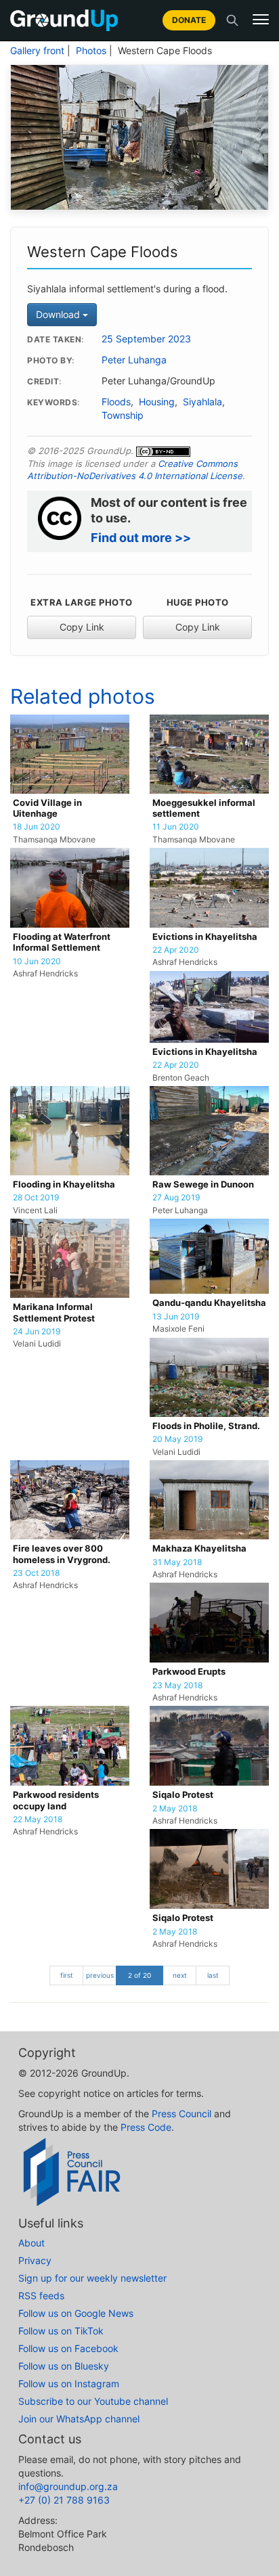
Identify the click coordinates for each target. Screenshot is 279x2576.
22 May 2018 (38, 1820)
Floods (116, 402)
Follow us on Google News (76, 2313)
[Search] (232, 20)
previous (100, 1975)
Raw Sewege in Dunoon (203, 1184)
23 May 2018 (177, 1686)
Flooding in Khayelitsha (64, 1184)
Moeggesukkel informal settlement (204, 808)
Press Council (181, 2114)
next (180, 1975)
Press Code (146, 2127)
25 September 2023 (146, 339)
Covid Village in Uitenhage (47, 808)
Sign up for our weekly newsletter (92, 2278)
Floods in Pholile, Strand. (206, 1426)
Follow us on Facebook (68, 2348)
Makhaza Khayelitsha (199, 1549)
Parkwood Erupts (189, 1672)
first (67, 1975)
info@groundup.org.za (68, 2486)
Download (59, 314)
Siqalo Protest (183, 1795)
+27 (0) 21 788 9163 (64, 2500)
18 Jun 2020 (37, 827)
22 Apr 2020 (176, 950)
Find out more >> (141, 538)
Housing (157, 402)
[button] (261, 20)
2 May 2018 (175, 1809)
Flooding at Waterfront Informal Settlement (62, 942)
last (213, 1975)
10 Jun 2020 (37, 962)
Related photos (83, 696)
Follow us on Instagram (69, 2383)
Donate (189, 20)
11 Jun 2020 (176, 827)
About (31, 2243)
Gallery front (37, 51)
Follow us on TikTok (61, 2331)
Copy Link (82, 627)
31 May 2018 (177, 1562)
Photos (91, 51)
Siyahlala (202, 402)
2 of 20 (139, 1975)
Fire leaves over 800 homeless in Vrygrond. (62, 1554)
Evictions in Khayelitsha (205, 937)
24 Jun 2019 (37, 1332)
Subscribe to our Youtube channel (93, 2401)
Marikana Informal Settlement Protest (54, 1312)
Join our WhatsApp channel (79, 2419)
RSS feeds (41, 2296)
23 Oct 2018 (36, 1573)
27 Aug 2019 (176, 1198)
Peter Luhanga (134, 360)
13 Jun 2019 (176, 1317)
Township (123, 415)
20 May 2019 (177, 1439)
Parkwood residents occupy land (56, 1800)
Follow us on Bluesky (64, 2366)
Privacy (35, 2260)
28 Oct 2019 (36, 1198)
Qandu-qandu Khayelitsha (209, 1303)
